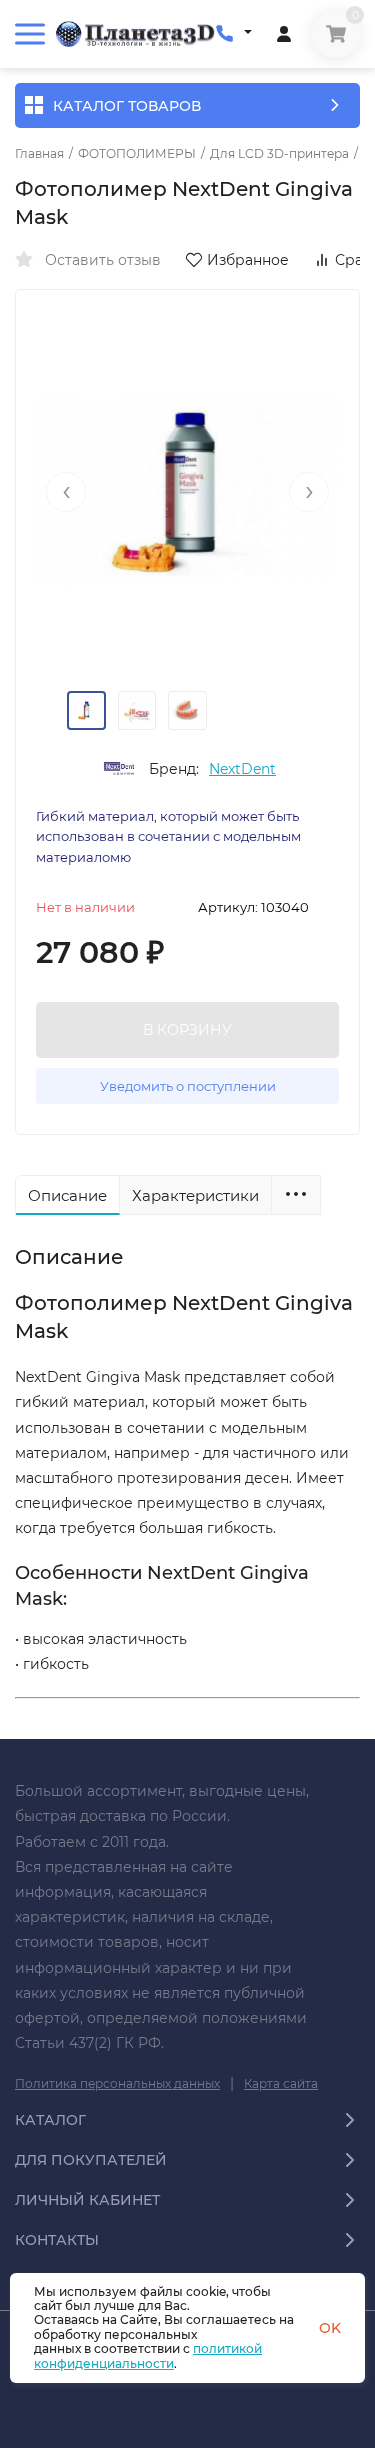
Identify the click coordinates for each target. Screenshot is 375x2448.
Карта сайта (281, 2083)
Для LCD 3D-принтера (279, 154)
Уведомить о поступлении (188, 1086)
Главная (39, 154)
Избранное (248, 260)
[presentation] (66, 492)
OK (330, 2328)
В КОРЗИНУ (187, 1030)
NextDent (242, 769)
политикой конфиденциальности (148, 2355)
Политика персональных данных (117, 2083)
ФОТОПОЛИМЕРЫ (137, 154)
